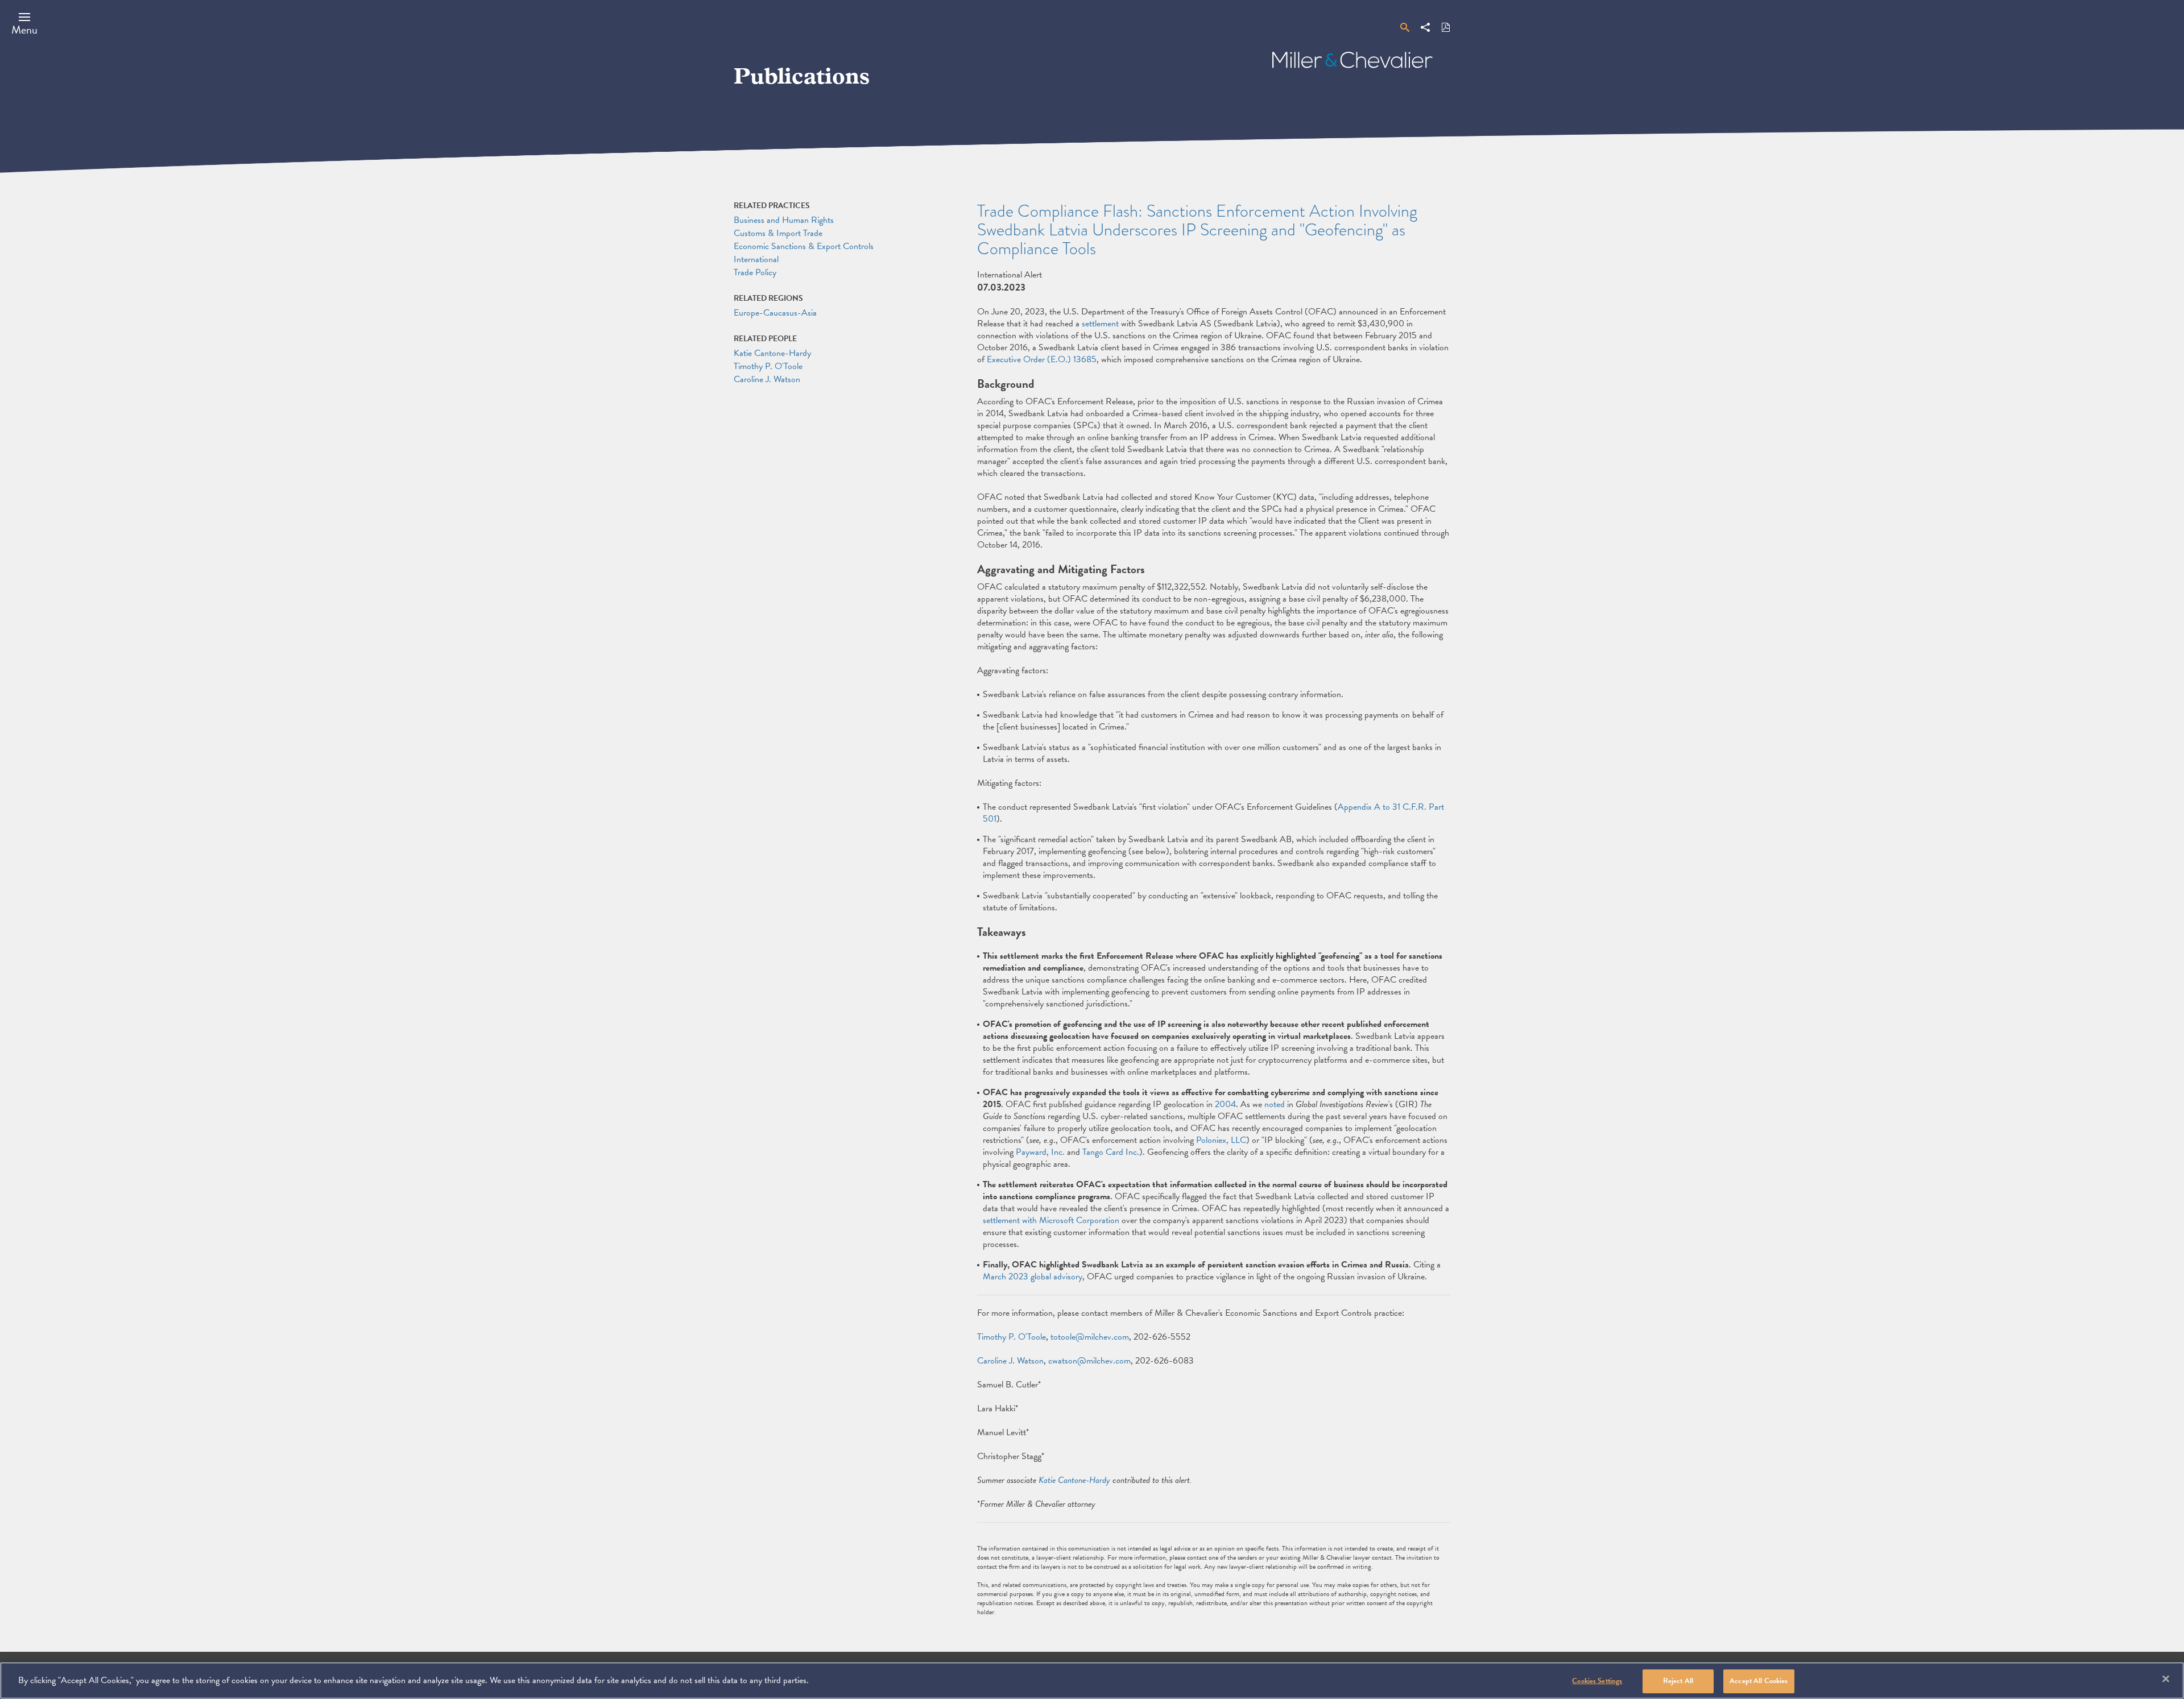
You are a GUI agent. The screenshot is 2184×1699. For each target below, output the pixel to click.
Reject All (1678, 1681)
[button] (24, 23)
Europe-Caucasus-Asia (775, 313)
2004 (1225, 1104)
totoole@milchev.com (1090, 1337)
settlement (1100, 324)
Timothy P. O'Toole (1012, 1337)
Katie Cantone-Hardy (1074, 1480)
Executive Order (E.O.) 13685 (1042, 359)
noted (1275, 1104)
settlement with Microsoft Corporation (1051, 1220)
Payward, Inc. (1040, 1152)
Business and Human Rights (784, 220)
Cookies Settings (1597, 1681)
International (756, 259)
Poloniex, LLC (1221, 1140)
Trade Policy (755, 272)
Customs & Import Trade (778, 233)
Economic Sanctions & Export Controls (804, 246)
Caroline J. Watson (1010, 1361)
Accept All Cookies (1759, 1681)
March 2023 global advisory (1033, 1277)
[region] (1092, 1681)
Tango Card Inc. (1111, 1152)
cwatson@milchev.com (1089, 1361)
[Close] (2166, 1679)
